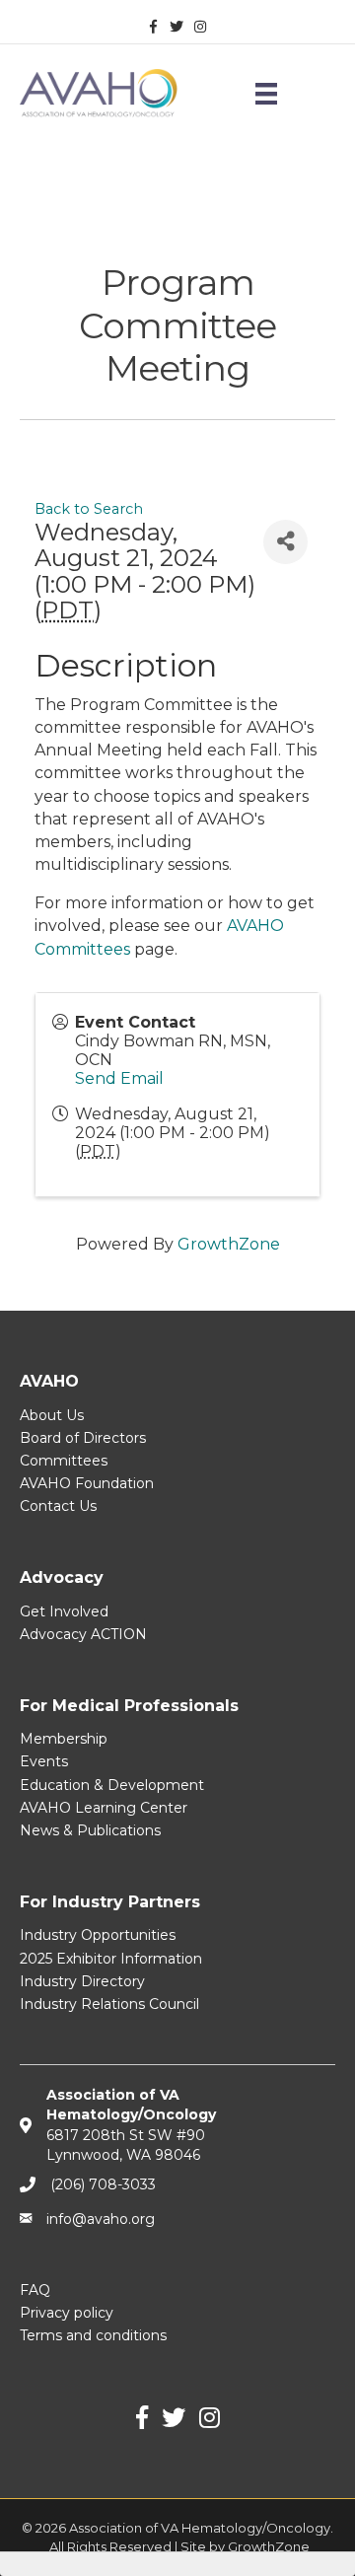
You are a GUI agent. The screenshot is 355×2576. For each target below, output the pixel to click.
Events (44, 1761)
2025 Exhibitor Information (111, 1959)
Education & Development (112, 1785)
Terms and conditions (93, 2335)
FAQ (35, 2290)
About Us (52, 1415)
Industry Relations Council (109, 2004)
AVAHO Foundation (87, 1483)
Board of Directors (83, 1438)
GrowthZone (229, 1244)
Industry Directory (82, 1981)
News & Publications (90, 1830)
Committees (64, 1461)
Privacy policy (67, 2313)
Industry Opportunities (98, 1935)
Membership (64, 1739)
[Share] (285, 542)
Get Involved (64, 1611)
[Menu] (266, 94)
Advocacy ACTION (83, 1634)
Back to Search (89, 509)
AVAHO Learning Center (104, 1808)
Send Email (119, 1078)
